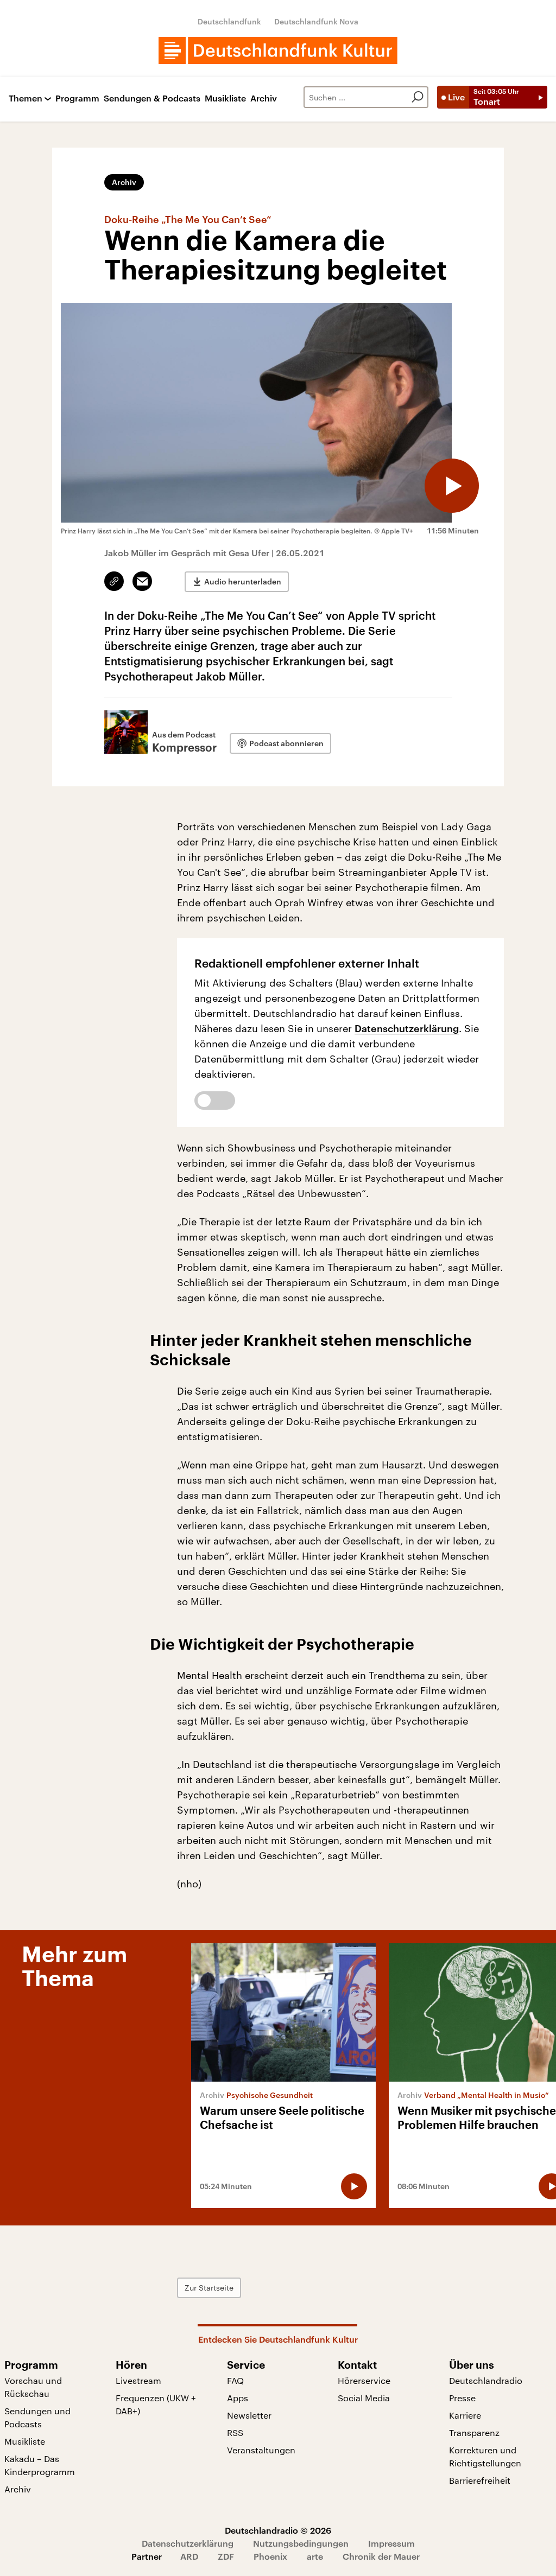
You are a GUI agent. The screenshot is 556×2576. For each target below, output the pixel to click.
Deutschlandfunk (229, 21)
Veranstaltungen (261, 2450)
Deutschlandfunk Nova (316, 21)
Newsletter (249, 2415)
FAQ (235, 2380)
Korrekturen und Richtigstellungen (485, 2456)
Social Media (364, 2398)
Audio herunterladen (243, 581)
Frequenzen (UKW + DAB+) (156, 2404)
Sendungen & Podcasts (152, 98)
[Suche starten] (418, 97)
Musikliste (225, 98)
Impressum (391, 2543)
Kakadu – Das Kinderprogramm (40, 2465)
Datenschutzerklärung (407, 1028)
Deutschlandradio (486, 2380)
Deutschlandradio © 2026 (278, 2530)
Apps (238, 2398)
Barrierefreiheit (480, 2480)
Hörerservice (364, 2380)
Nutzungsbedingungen (301, 2543)
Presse (462, 2398)
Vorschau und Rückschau (33, 2387)
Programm (77, 98)
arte (315, 2556)
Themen (26, 98)
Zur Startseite (209, 2288)
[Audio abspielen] (452, 486)
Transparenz (474, 2432)
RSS (235, 2432)
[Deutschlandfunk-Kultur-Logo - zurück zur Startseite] (278, 50)
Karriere (465, 2415)
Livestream (138, 2380)
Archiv (264, 98)
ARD (189, 2556)
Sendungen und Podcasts (37, 2417)
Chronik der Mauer (381, 2556)
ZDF (226, 2556)
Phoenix (270, 2556)
